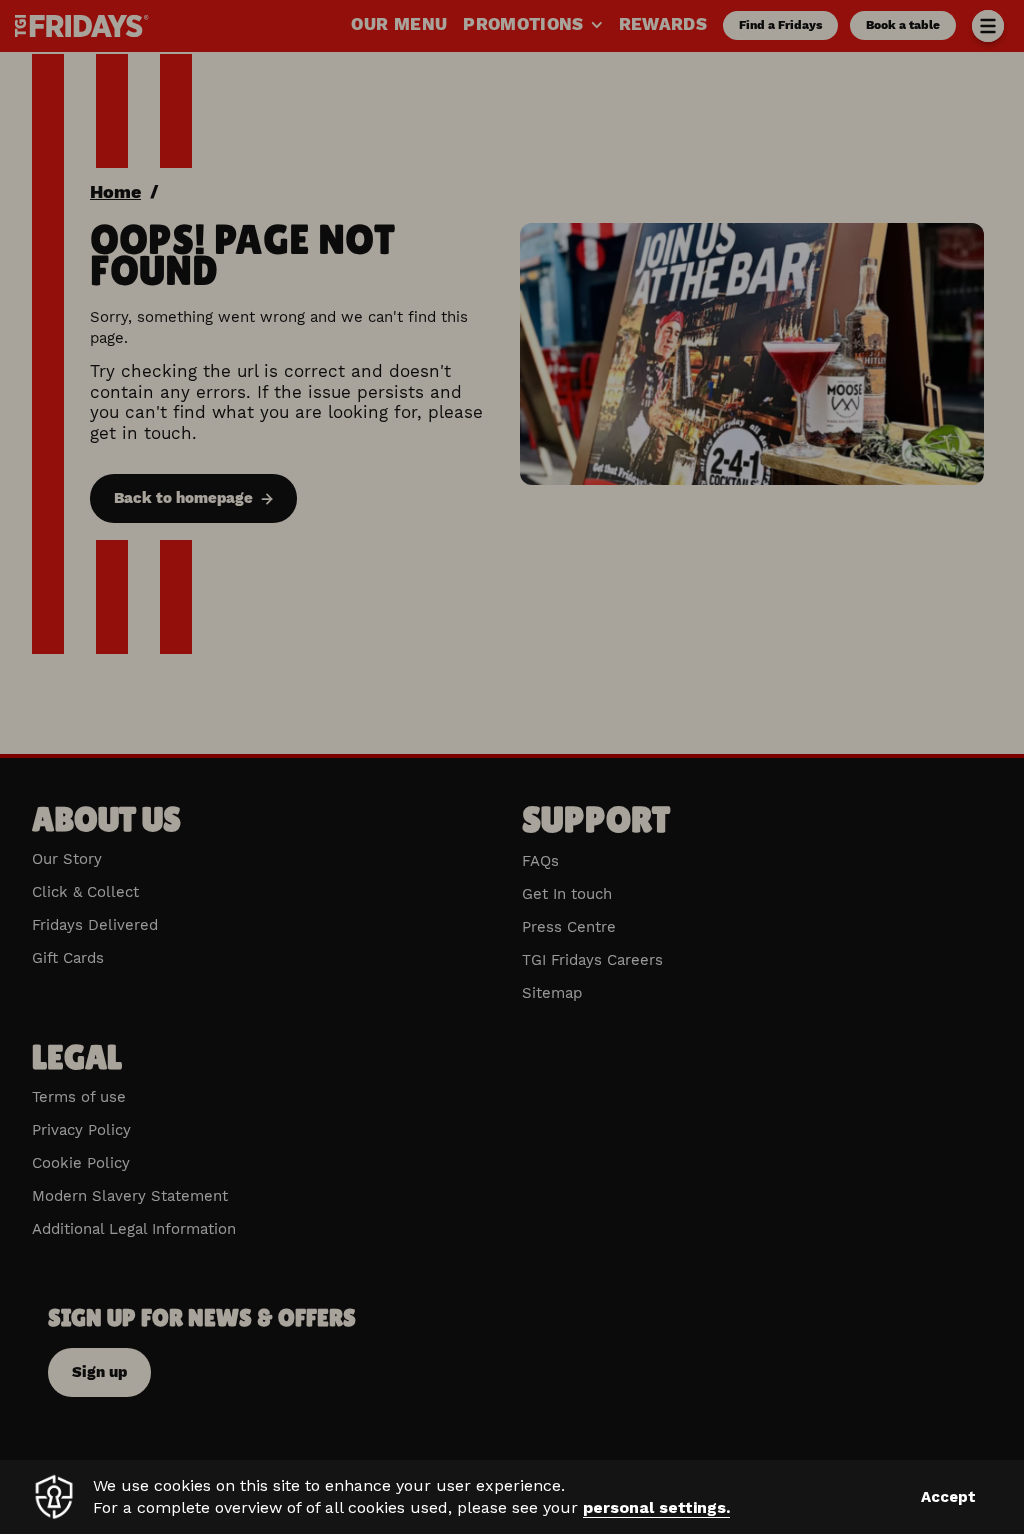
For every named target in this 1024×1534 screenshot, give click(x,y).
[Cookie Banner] (512, 1497)
